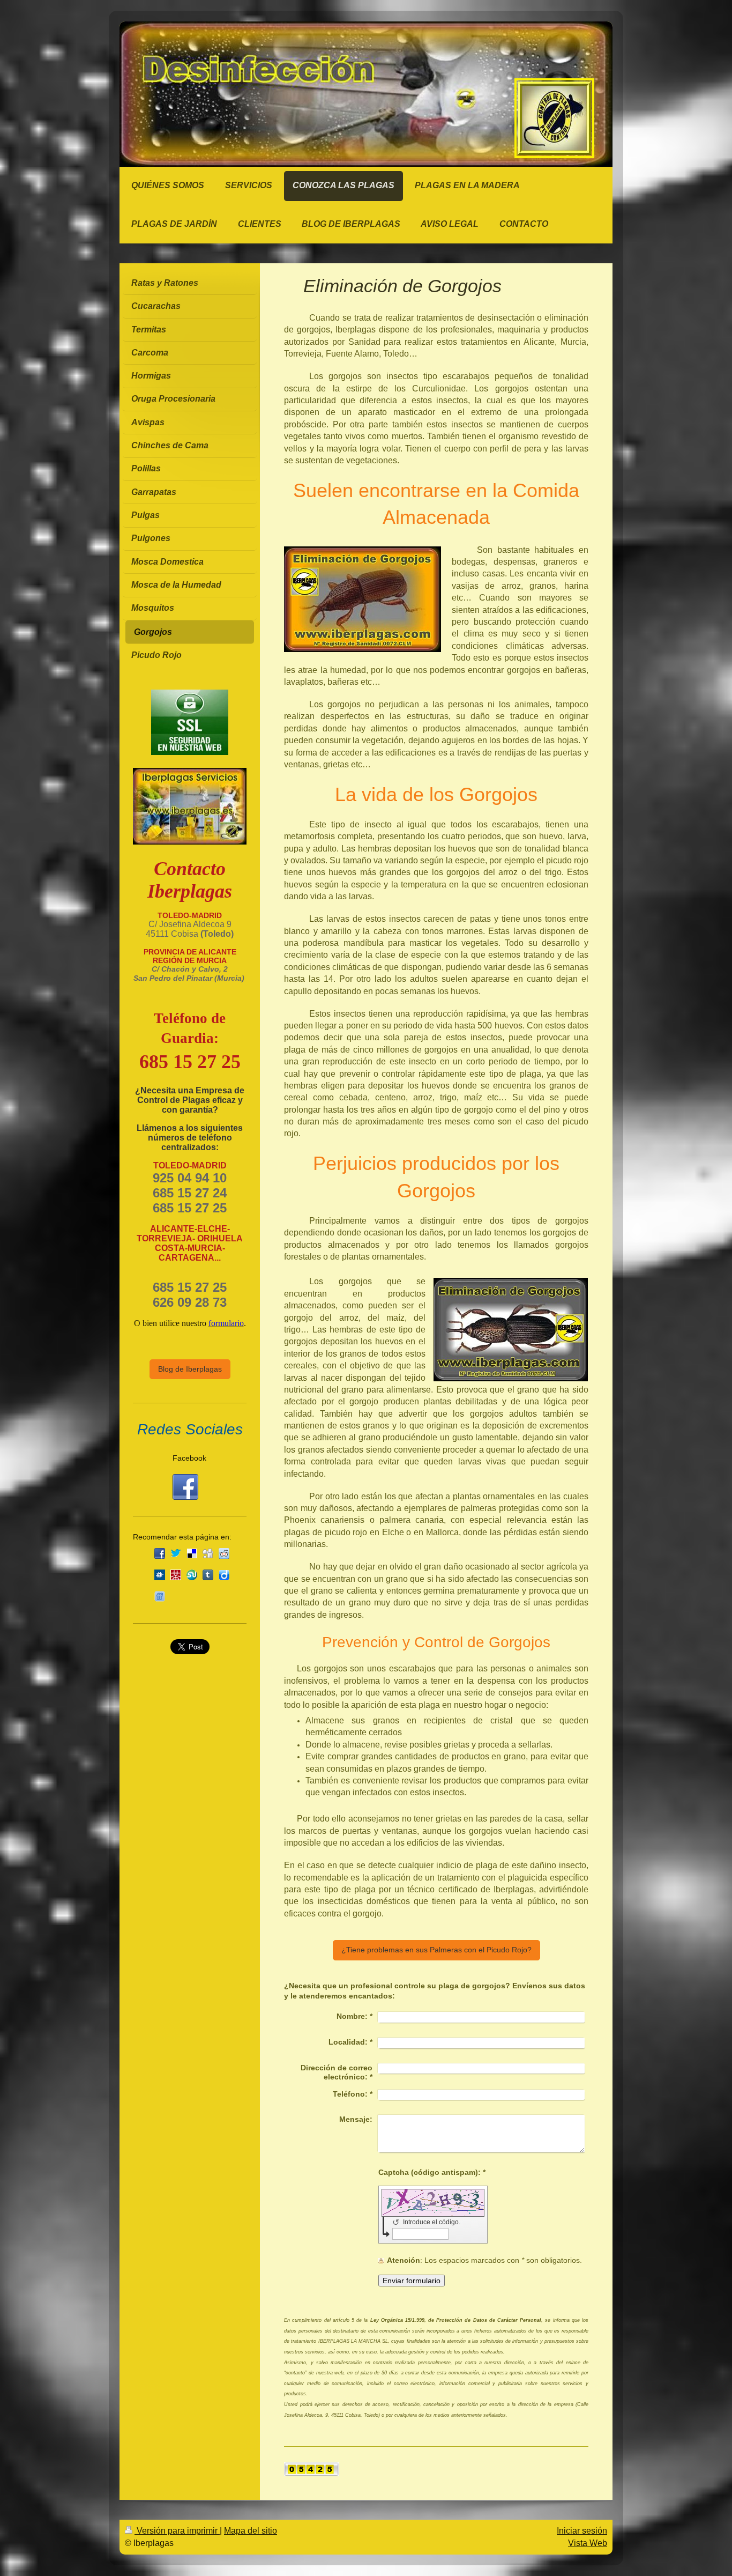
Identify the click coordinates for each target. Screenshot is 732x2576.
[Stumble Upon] (192, 1575)
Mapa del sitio (251, 2531)
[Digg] (208, 1553)
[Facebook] (160, 1553)
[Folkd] (160, 1575)
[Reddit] (224, 1553)
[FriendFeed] (160, 1596)
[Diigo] (224, 1575)
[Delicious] (192, 1553)
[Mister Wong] (176, 1575)
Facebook (189, 1458)
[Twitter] (176, 1553)
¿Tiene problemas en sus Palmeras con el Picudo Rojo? (436, 1950)
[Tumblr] (208, 1575)
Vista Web (588, 2543)
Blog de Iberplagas (190, 1369)
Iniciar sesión (582, 2531)
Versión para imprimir (177, 2531)
